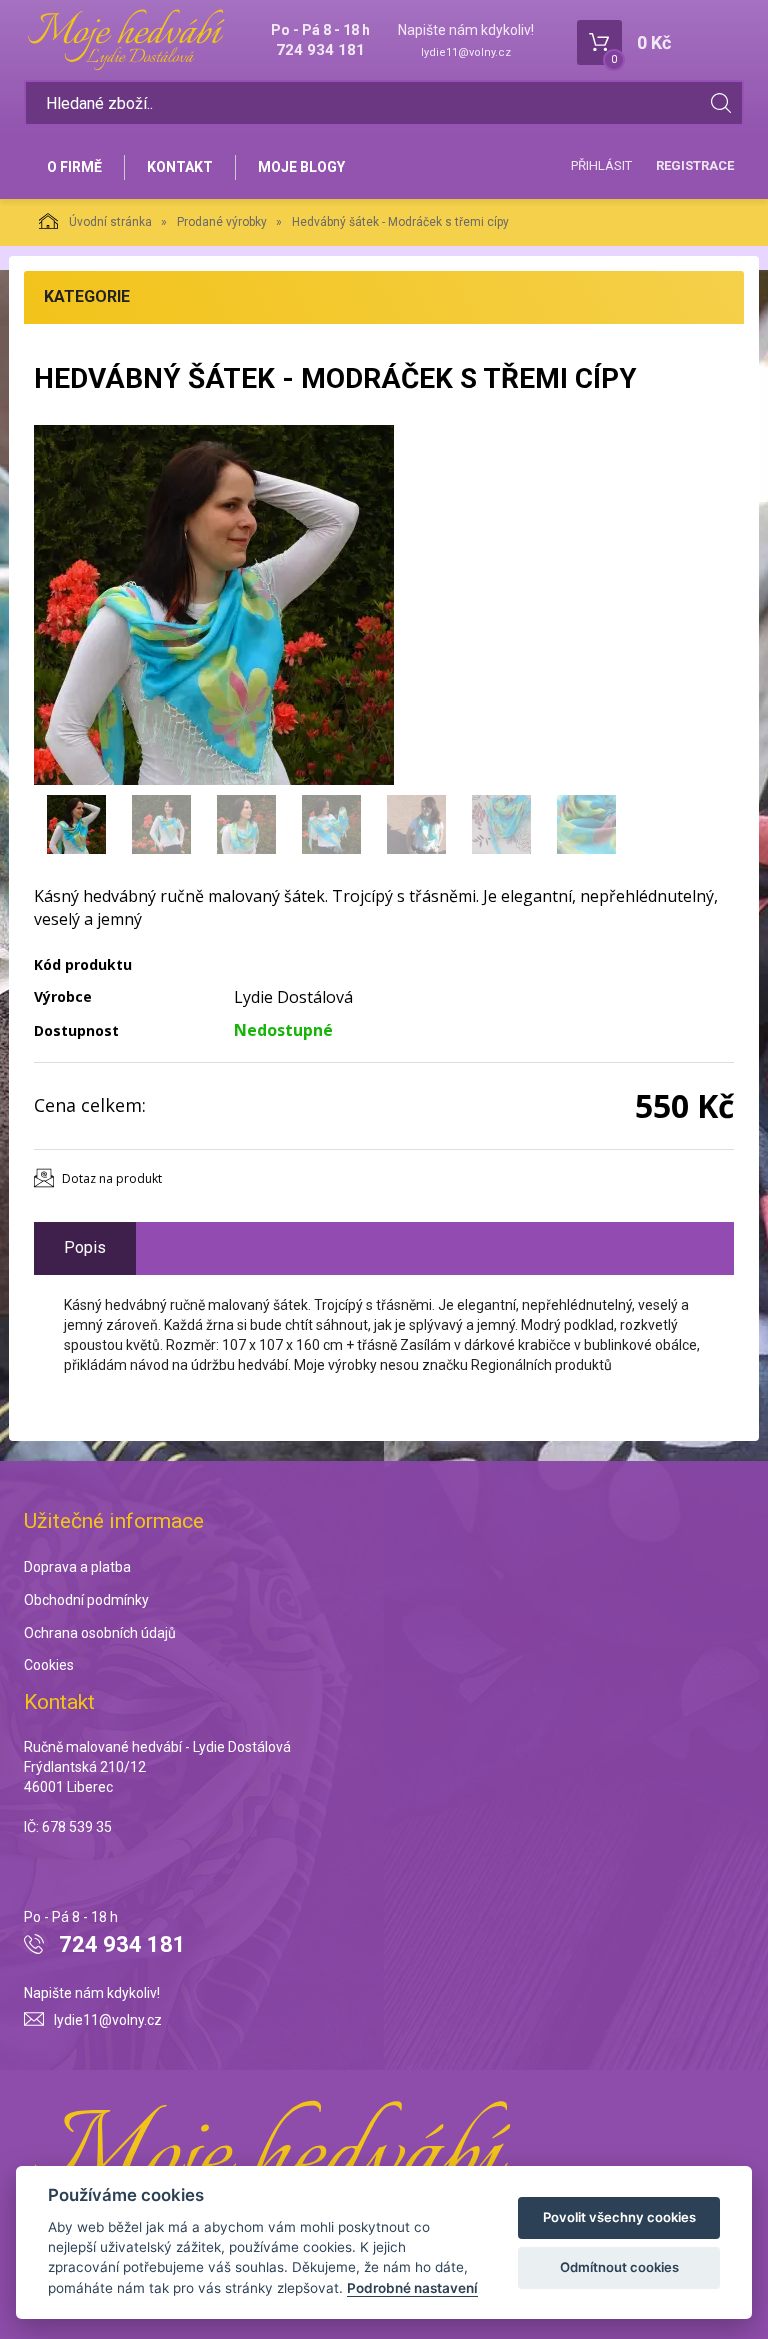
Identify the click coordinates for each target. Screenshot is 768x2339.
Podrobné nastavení (412, 2288)
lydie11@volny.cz (466, 52)
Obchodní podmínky (86, 1600)
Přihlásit (601, 165)
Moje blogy (301, 167)
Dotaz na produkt (112, 1178)
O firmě (74, 167)
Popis (85, 1247)
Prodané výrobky (222, 222)
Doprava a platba (77, 1567)
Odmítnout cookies (619, 2267)
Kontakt (180, 167)
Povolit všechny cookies (619, 2217)
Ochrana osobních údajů (100, 1633)
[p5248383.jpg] (214, 605)
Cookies (49, 1665)
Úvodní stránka (110, 222)
